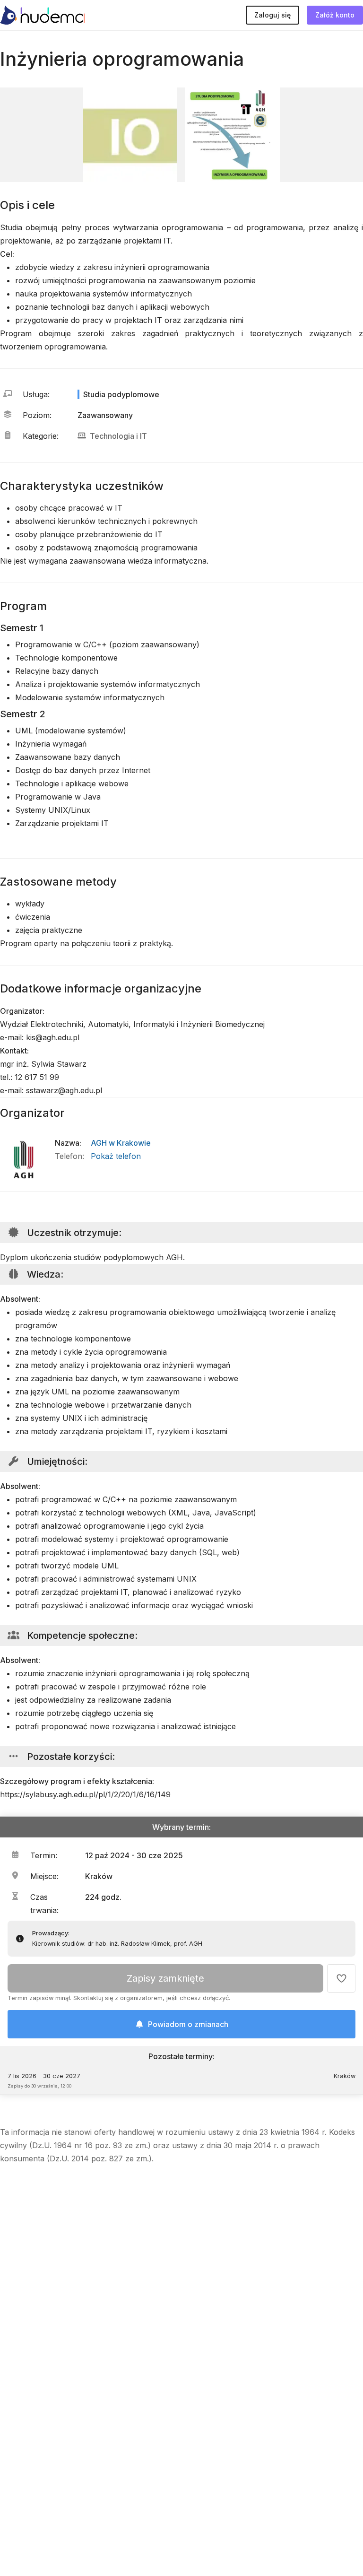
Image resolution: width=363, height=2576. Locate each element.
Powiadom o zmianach (188, 2024)
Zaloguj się (272, 15)
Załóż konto (335, 15)
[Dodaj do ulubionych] (341, 1978)
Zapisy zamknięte (165, 1978)
